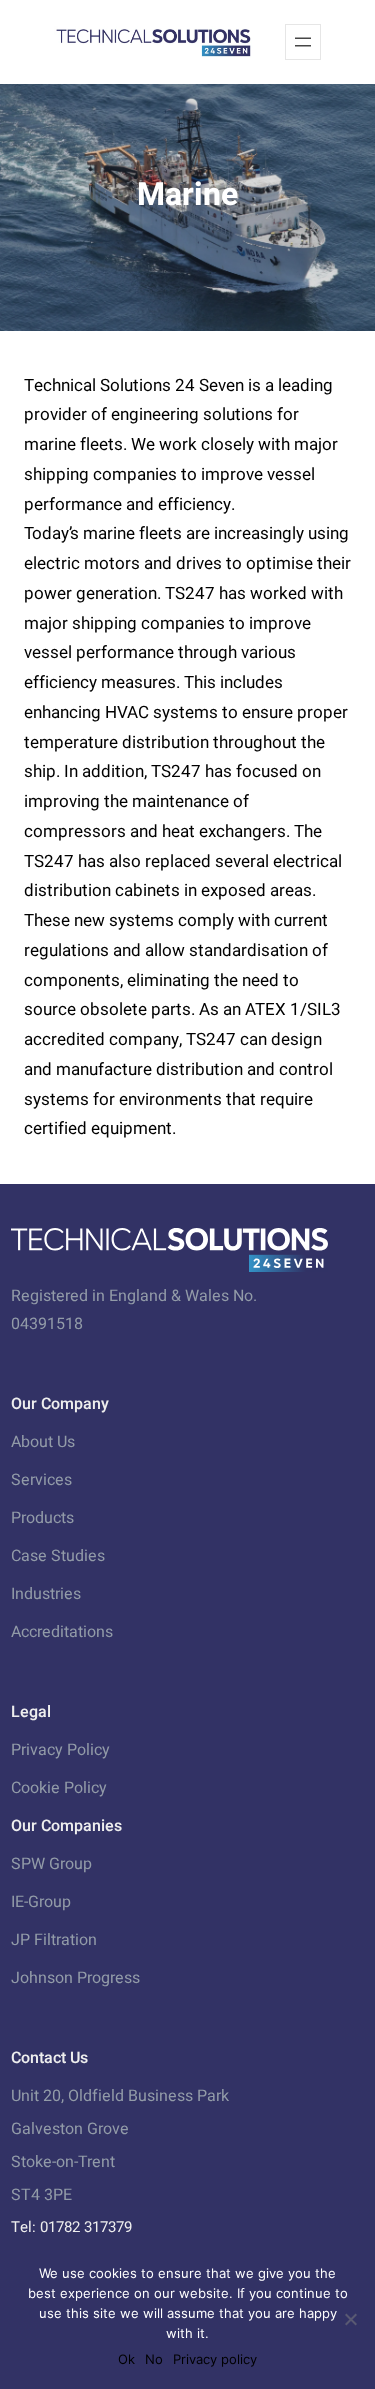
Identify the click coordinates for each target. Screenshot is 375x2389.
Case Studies (58, 1556)
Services (41, 1480)
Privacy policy (215, 2359)
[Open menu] (303, 42)
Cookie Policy (59, 1788)
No (154, 2359)
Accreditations (62, 1632)
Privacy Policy (60, 1750)
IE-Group (41, 1902)
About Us (43, 1442)
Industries (46, 1594)
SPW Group (51, 1864)
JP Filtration (54, 1940)
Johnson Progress (75, 1978)
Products (42, 1518)
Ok (126, 2359)
